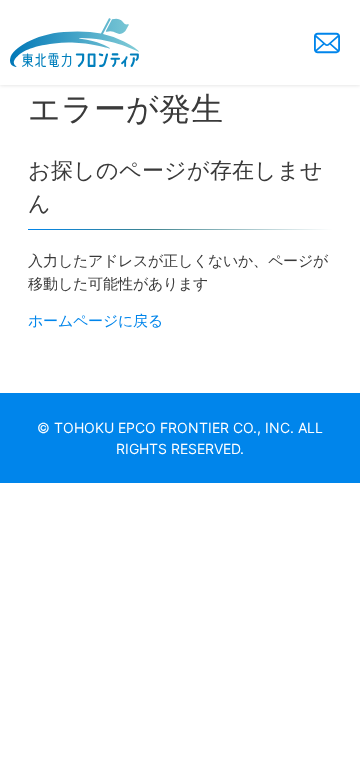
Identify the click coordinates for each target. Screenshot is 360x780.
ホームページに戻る (95, 320)
